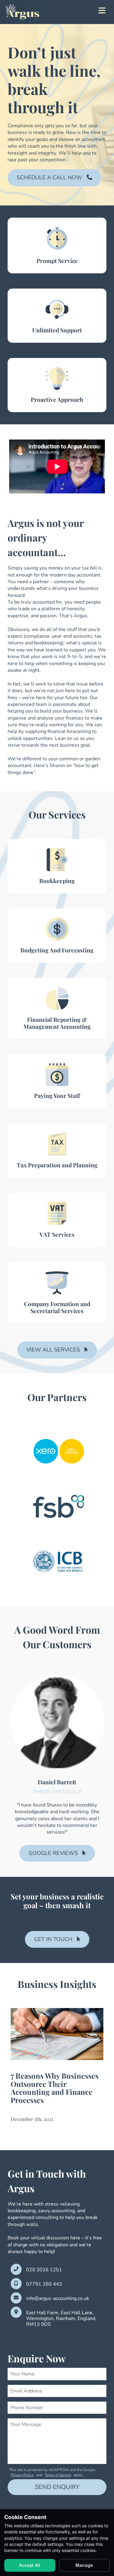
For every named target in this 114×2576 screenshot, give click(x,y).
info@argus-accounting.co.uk (58, 2299)
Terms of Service (58, 2475)
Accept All (30, 2565)
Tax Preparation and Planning (57, 1165)
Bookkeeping (57, 881)
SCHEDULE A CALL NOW (49, 177)
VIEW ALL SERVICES (53, 1350)
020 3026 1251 (44, 2270)
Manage (84, 2565)
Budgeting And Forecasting (57, 950)
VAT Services (57, 1234)
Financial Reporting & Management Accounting (57, 1023)
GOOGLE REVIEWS (53, 1853)
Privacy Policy (22, 2475)
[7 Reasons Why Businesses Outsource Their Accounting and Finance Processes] (57, 2034)
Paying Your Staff (57, 1095)
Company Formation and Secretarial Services (57, 1307)
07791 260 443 (44, 2284)
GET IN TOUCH (53, 1939)
